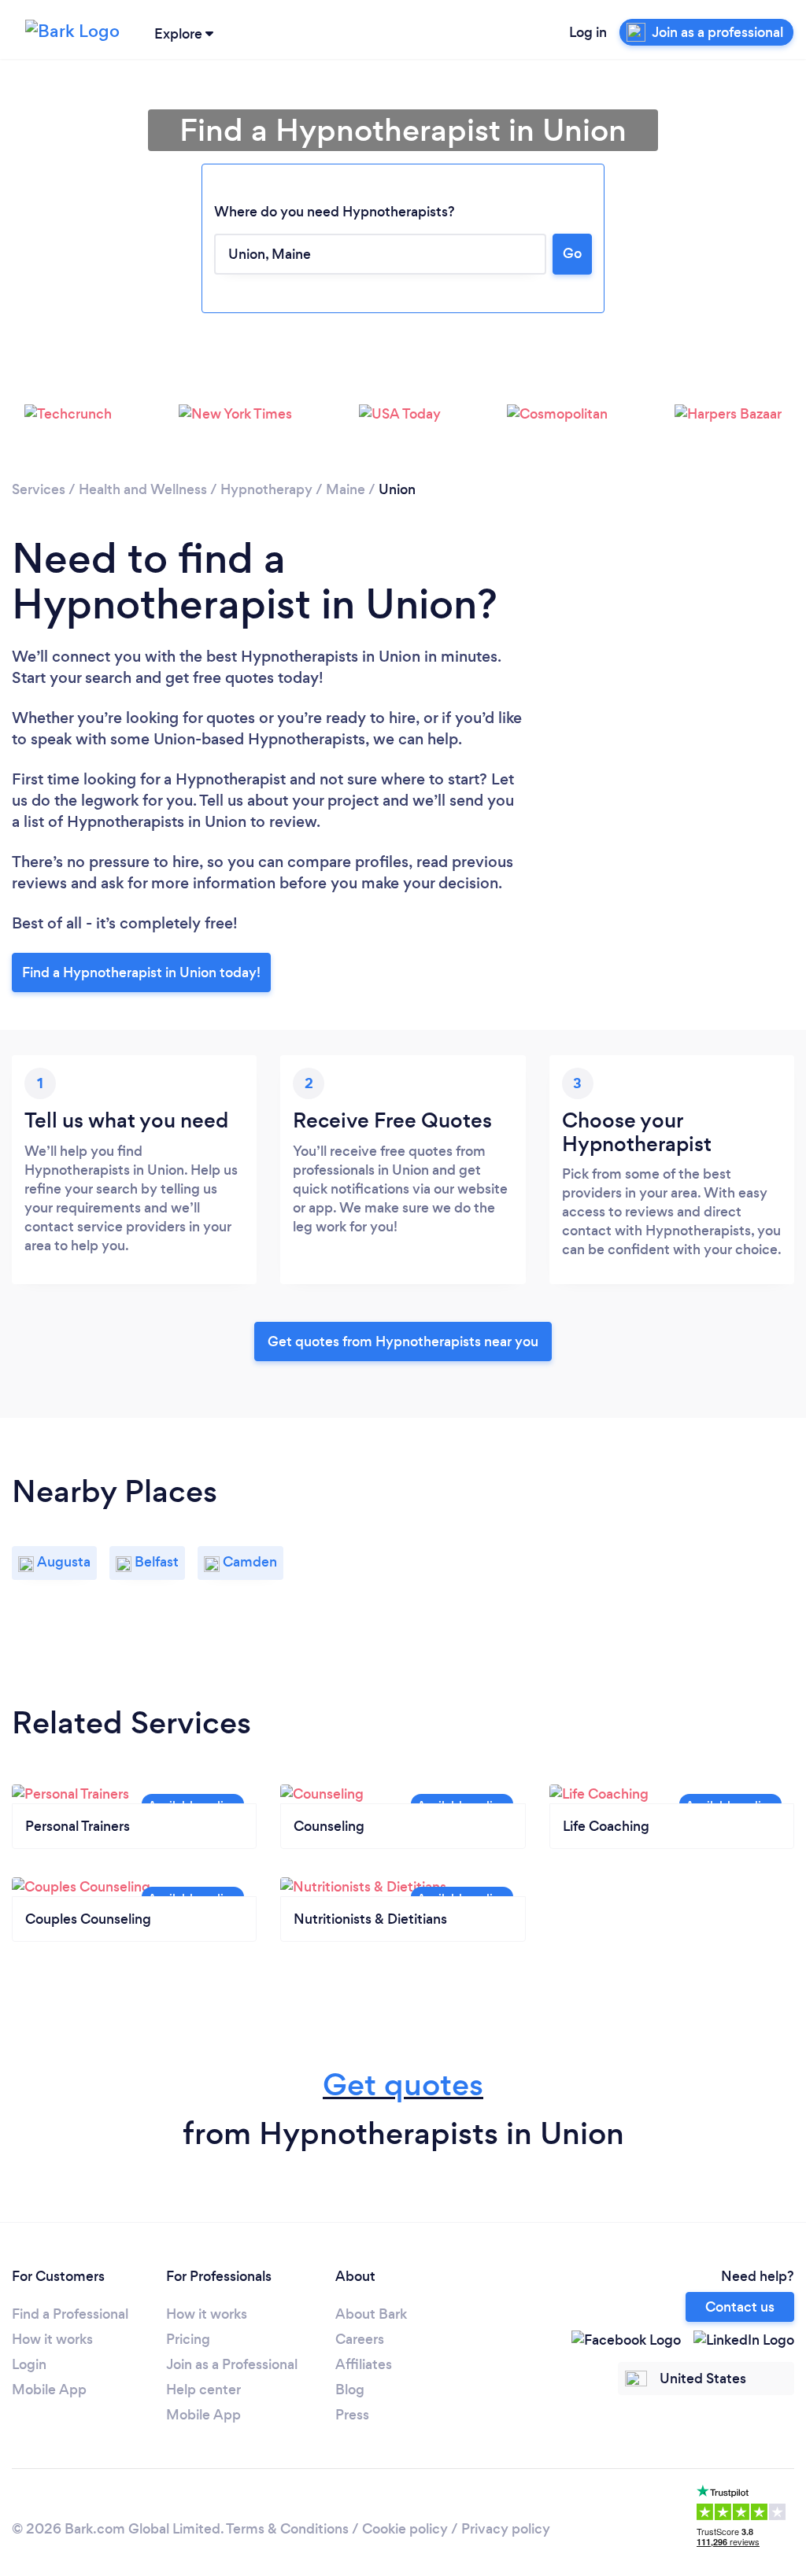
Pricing (188, 2339)
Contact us (740, 2307)
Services (39, 489)
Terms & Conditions (287, 2529)
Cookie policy (405, 2529)
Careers (360, 2339)
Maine (346, 489)
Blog (350, 2390)
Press (352, 2415)
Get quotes (403, 2085)
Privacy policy (506, 2529)
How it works (52, 2339)
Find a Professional (70, 2314)
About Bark (371, 2314)
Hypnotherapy (266, 489)
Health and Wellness (143, 489)
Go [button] (572, 253)
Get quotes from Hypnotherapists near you (403, 1342)
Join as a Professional (232, 2364)
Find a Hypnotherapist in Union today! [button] (141, 972)
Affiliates (364, 2364)
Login (29, 2364)
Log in (588, 32)
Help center (203, 2390)
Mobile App (49, 2390)
